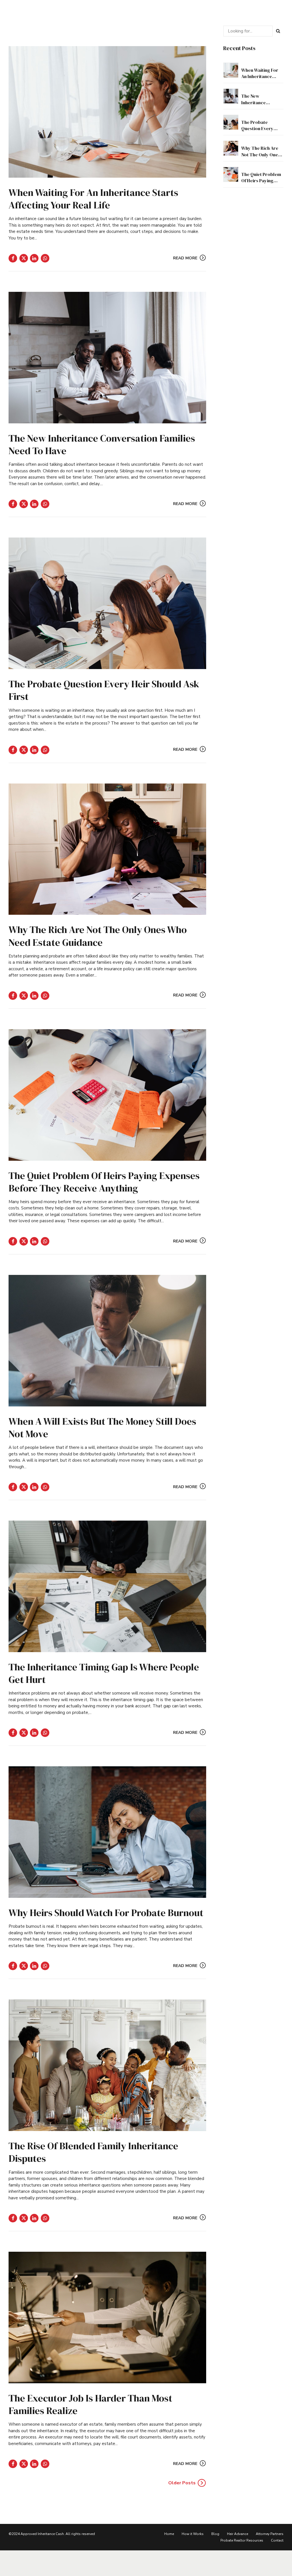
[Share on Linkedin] (34, 258)
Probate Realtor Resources (242, 2540)
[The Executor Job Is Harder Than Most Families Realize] (107, 2317)
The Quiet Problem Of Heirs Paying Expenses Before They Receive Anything (104, 1182)
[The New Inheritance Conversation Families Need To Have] (107, 358)
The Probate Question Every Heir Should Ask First (104, 690)
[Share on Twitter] (24, 258)
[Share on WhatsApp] (45, 258)
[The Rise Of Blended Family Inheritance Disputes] (107, 2065)
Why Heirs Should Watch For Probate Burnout (106, 1913)
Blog (215, 2534)
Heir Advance (238, 2534)
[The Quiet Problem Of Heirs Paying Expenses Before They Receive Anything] (107, 1095)
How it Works (193, 2534)
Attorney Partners (270, 2534)
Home (169, 2534)
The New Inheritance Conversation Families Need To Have (102, 444)
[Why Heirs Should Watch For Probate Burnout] (107, 1832)
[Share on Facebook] (13, 258)
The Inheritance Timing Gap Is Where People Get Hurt (104, 1673)
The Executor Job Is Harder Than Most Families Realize (90, 2404)
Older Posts (182, 2483)
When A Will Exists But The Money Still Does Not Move (102, 1428)
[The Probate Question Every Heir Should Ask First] (107, 603)
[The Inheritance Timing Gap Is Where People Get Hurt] (107, 1586)
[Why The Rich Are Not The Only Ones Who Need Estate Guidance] (107, 849)
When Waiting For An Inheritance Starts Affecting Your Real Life (93, 199)
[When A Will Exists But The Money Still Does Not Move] (107, 1341)
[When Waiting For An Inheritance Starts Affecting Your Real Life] (107, 112)
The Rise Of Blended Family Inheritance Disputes (93, 2152)
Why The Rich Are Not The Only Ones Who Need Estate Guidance (98, 936)
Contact (277, 2540)
